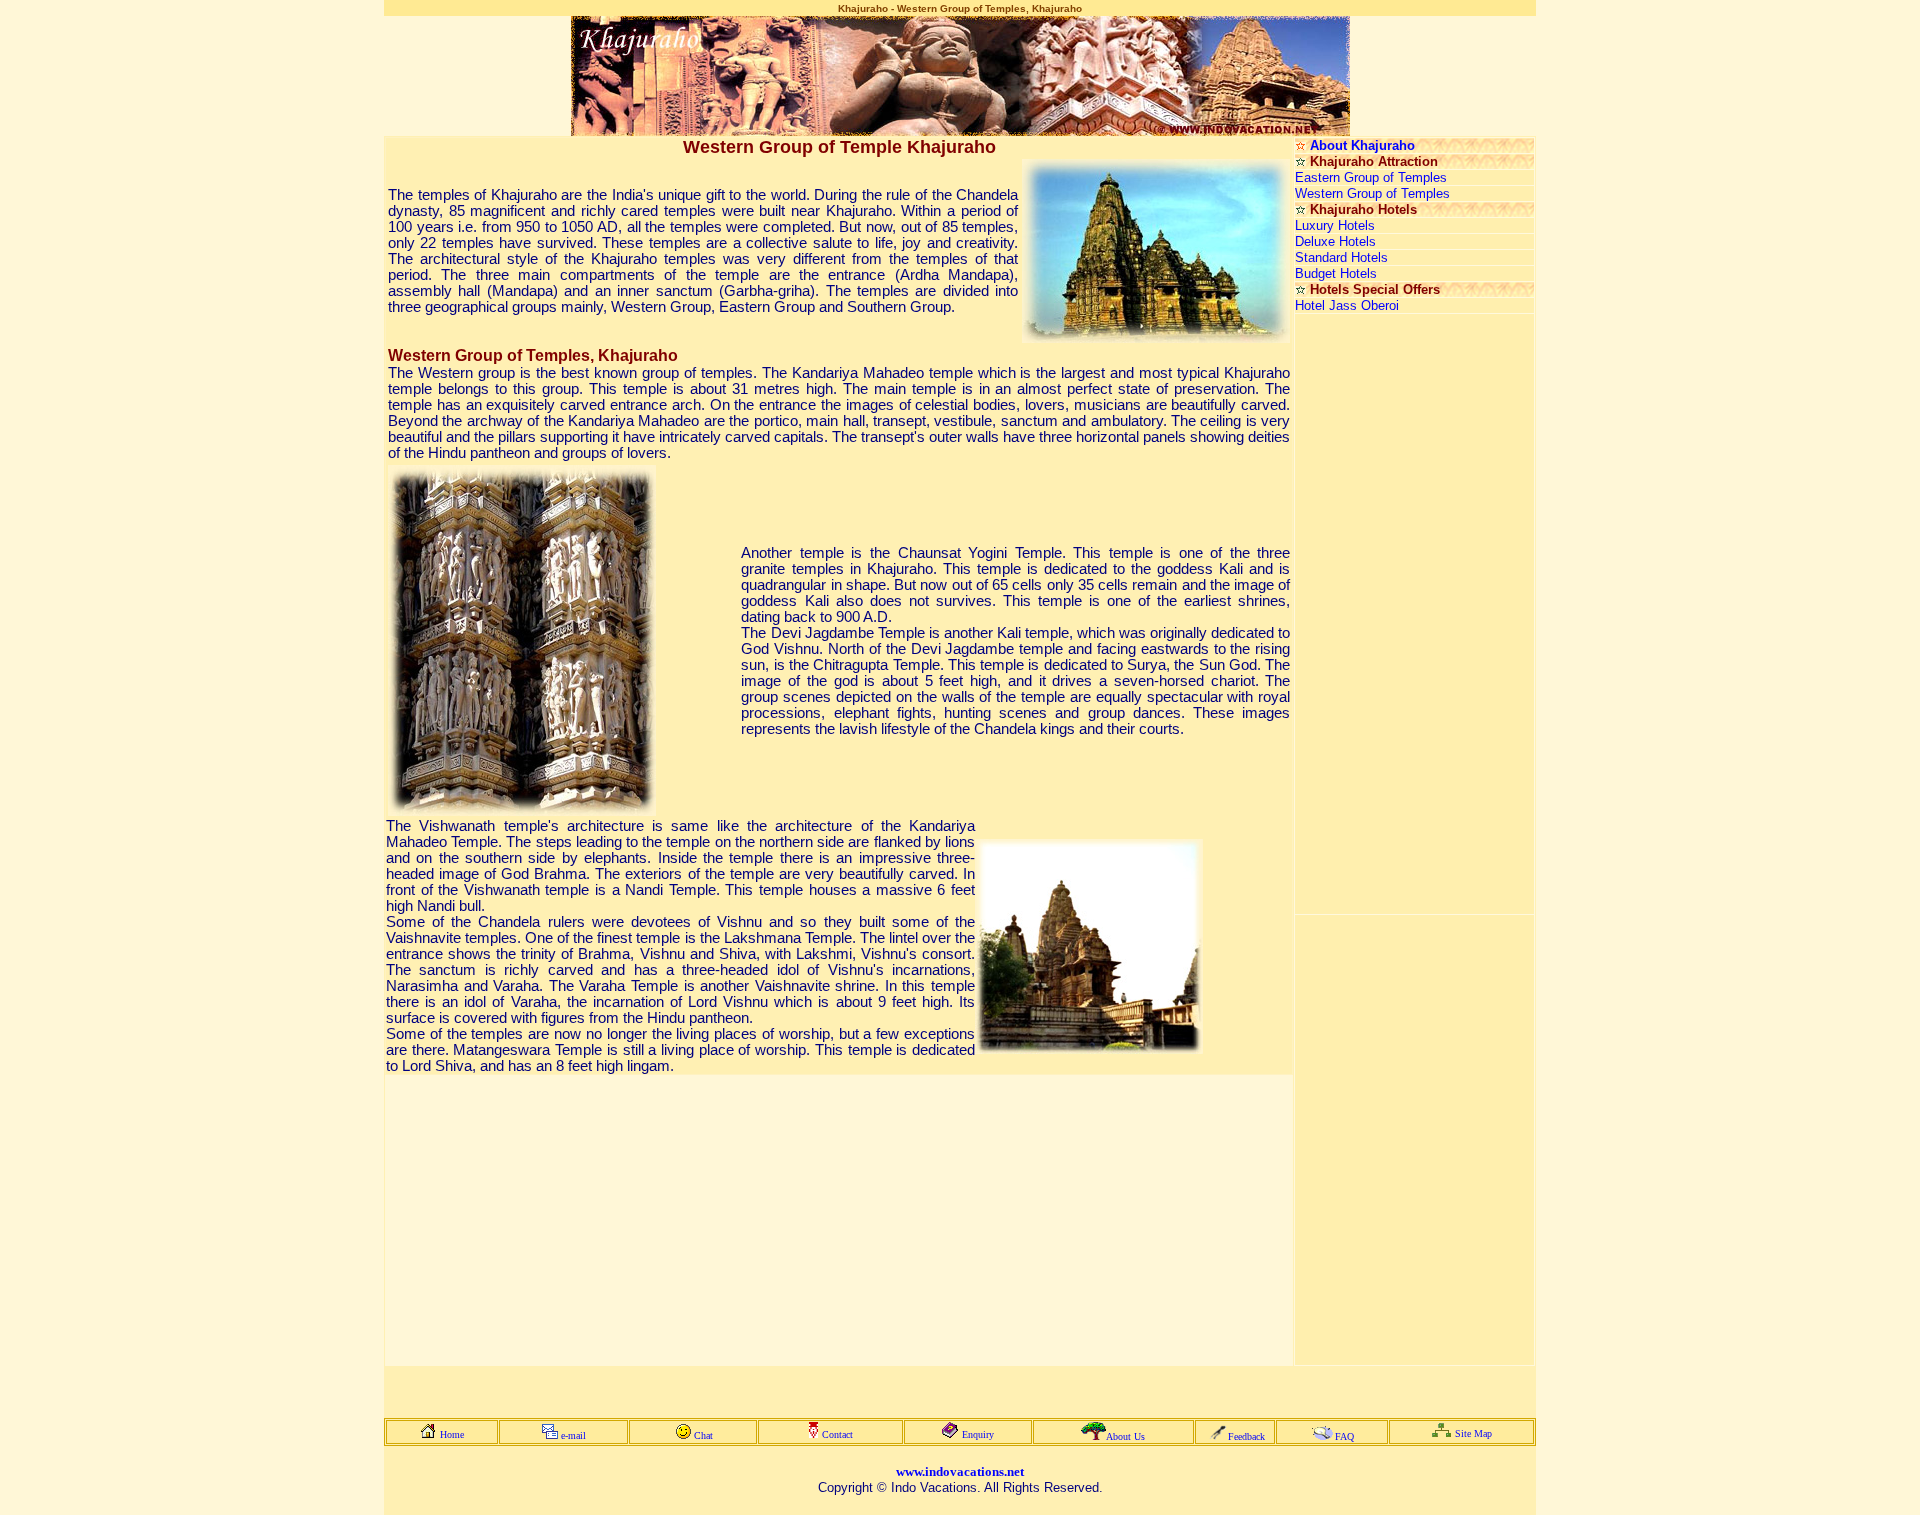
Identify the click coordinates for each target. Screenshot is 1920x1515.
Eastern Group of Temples (1371, 177)
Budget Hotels (1336, 273)
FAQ (1344, 1436)
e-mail (573, 1435)
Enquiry (978, 1434)
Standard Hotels (1341, 257)
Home (452, 1434)
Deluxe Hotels (1335, 241)
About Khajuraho (1362, 145)
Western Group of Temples (1372, 193)
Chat (703, 1435)
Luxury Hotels (1335, 225)
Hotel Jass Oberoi (1347, 305)
